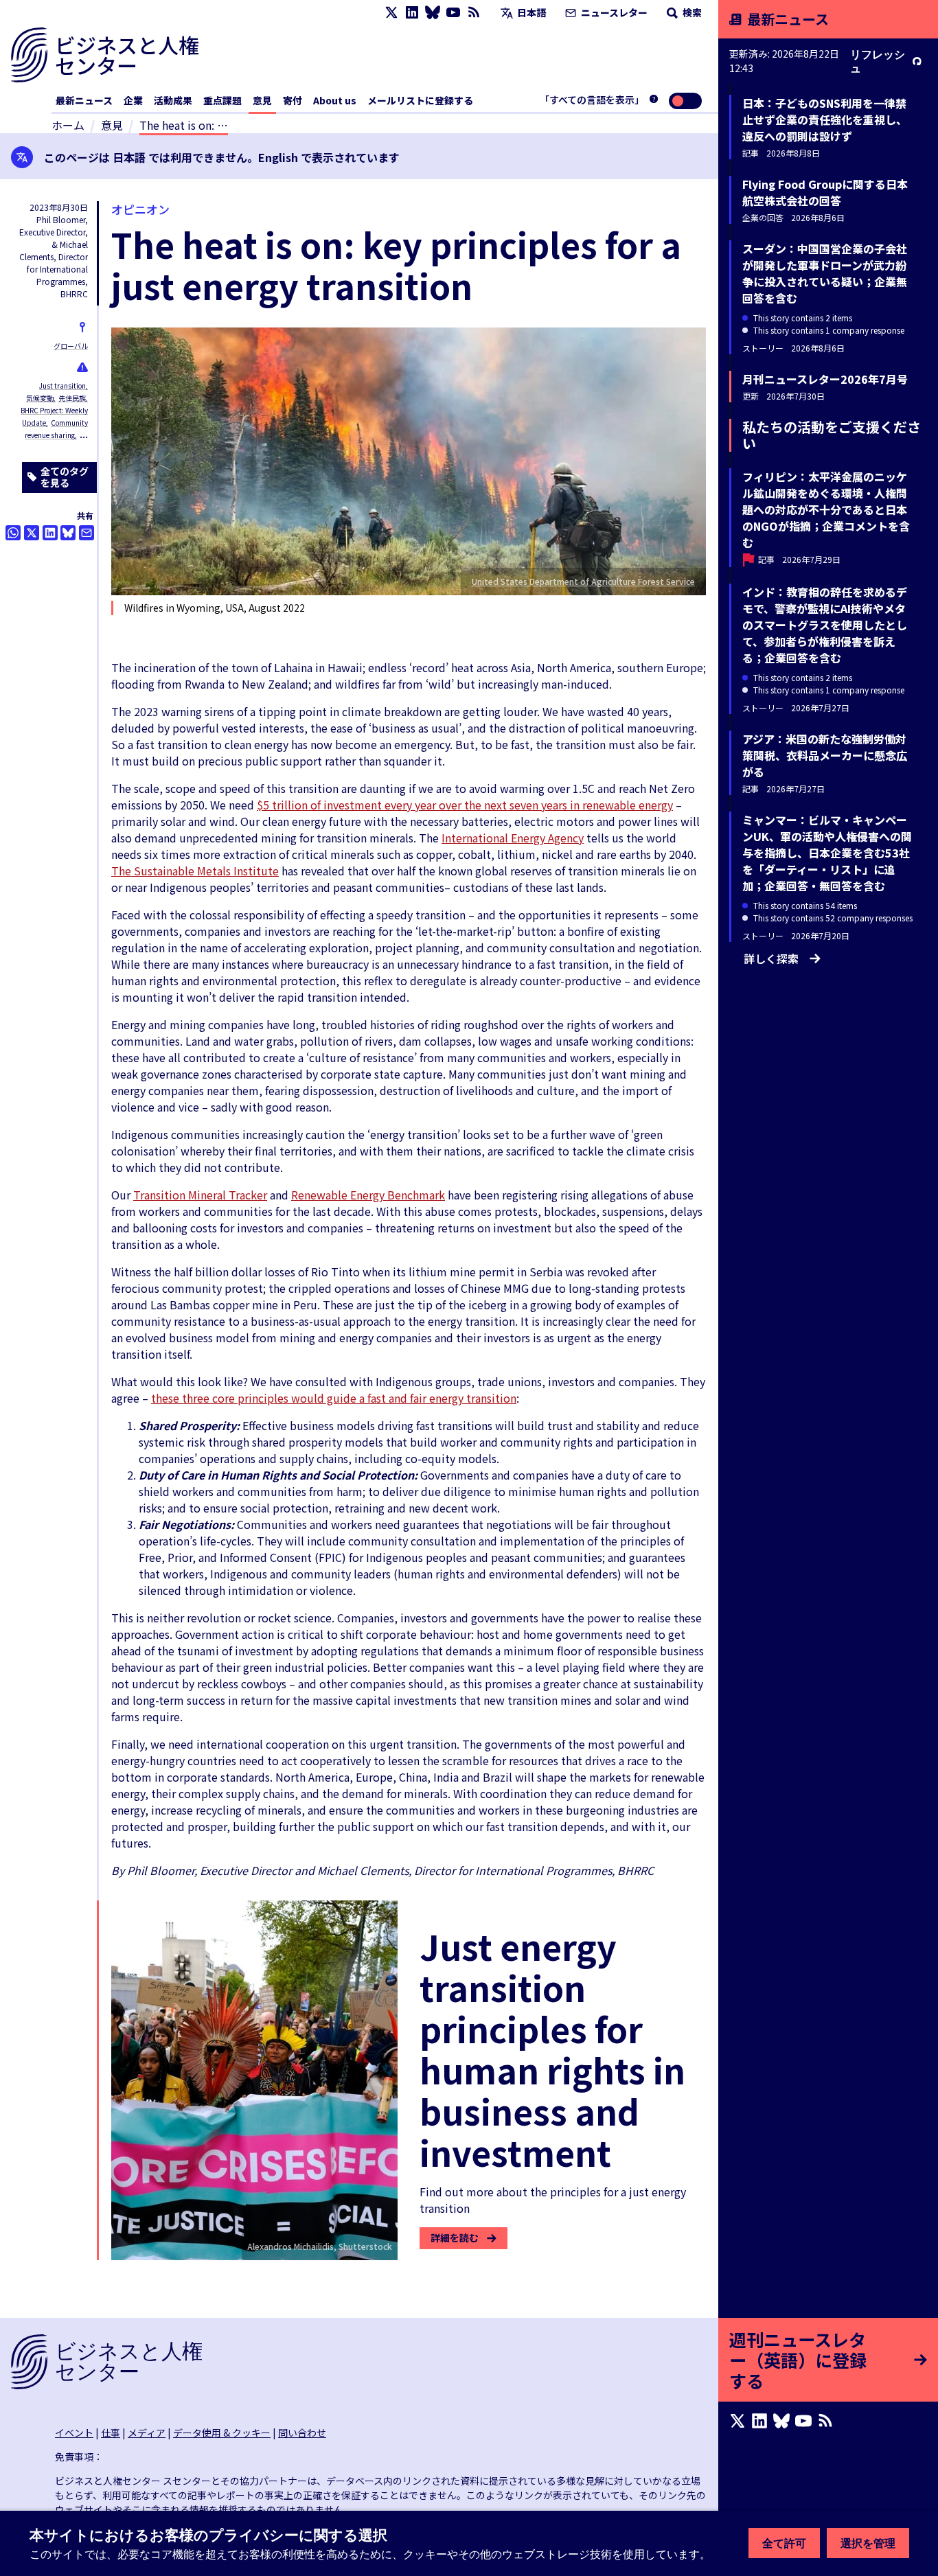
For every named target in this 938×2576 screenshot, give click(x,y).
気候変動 (40, 398)
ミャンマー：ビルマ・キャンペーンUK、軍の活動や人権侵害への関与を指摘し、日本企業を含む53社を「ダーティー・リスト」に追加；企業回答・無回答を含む (827, 853)
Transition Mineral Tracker (200, 1195)
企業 (133, 100)
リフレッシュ (878, 61)
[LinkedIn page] (412, 13)
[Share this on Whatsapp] (13, 533)
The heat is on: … (184, 125)
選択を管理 (868, 2543)
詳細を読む (455, 2238)
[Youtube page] (453, 13)
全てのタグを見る (65, 477)
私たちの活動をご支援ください (832, 435)
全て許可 (784, 2543)
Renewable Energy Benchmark (368, 1195)
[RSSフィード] (474, 13)
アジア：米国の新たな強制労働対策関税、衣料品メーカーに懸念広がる (825, 755)
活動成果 (173, 100)
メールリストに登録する (420, 100)
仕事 (111, 2433)
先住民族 (72, 398)
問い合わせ (302, 2433)
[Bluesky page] (433, 13)
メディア (147, 2433)
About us (335, 100)
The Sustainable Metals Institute (195, 871)
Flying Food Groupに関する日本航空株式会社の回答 (825, 192)
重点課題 (222, 100)
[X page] (391, 13)
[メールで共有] (87, 533)
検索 (691, 12)
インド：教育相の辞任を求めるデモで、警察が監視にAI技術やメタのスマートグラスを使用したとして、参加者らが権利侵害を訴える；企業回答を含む (825, 625)
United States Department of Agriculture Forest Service (583, 581)
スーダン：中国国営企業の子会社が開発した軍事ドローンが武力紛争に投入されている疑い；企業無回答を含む (825, 273)
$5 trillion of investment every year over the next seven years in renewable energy (465, 805)
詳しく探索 (771, 958)
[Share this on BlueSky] (68, 533)
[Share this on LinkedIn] (50, 533)
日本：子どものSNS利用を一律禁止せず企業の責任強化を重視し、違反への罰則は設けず (825, 119)
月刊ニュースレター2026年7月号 (825, 379)
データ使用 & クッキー (222, 2433)
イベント (74, 2433)
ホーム (68, 125)
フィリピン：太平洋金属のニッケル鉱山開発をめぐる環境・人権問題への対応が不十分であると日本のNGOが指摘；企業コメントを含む (826, 509)
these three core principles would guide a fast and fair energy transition (334, 1398)
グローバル (71, 346)
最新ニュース (84, 100)
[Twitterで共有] (32, 533)
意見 (262, 100)
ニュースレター (613, 12)
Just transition (62, 386)
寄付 (293, 100)
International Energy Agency (513, 838)
